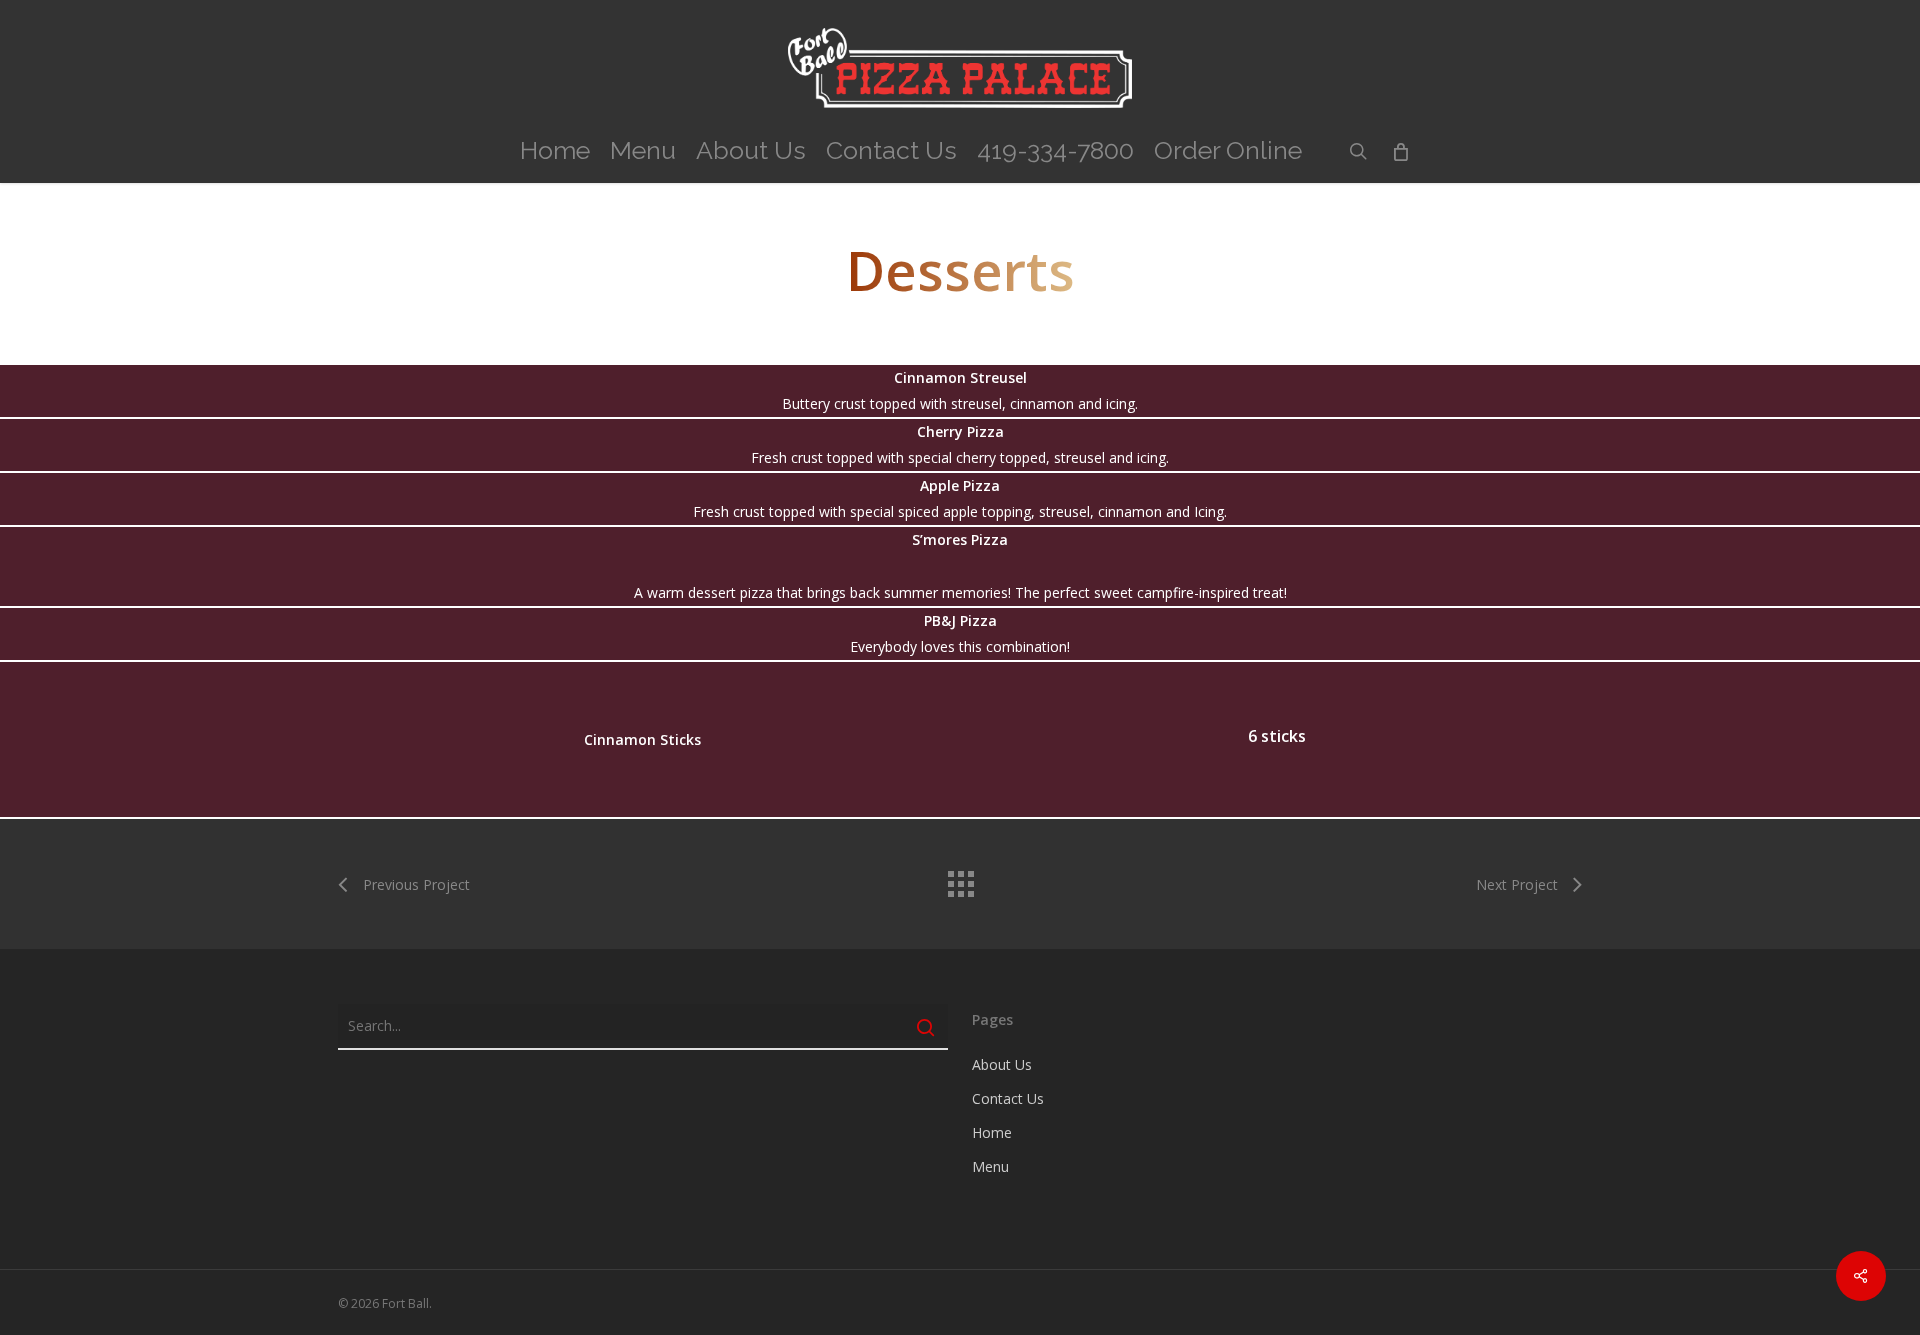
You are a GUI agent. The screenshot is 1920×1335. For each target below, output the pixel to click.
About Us (1002, 1064)
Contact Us (1008, 1098)
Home (992, 1132)
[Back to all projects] (960, 879)
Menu (990, 1166)
